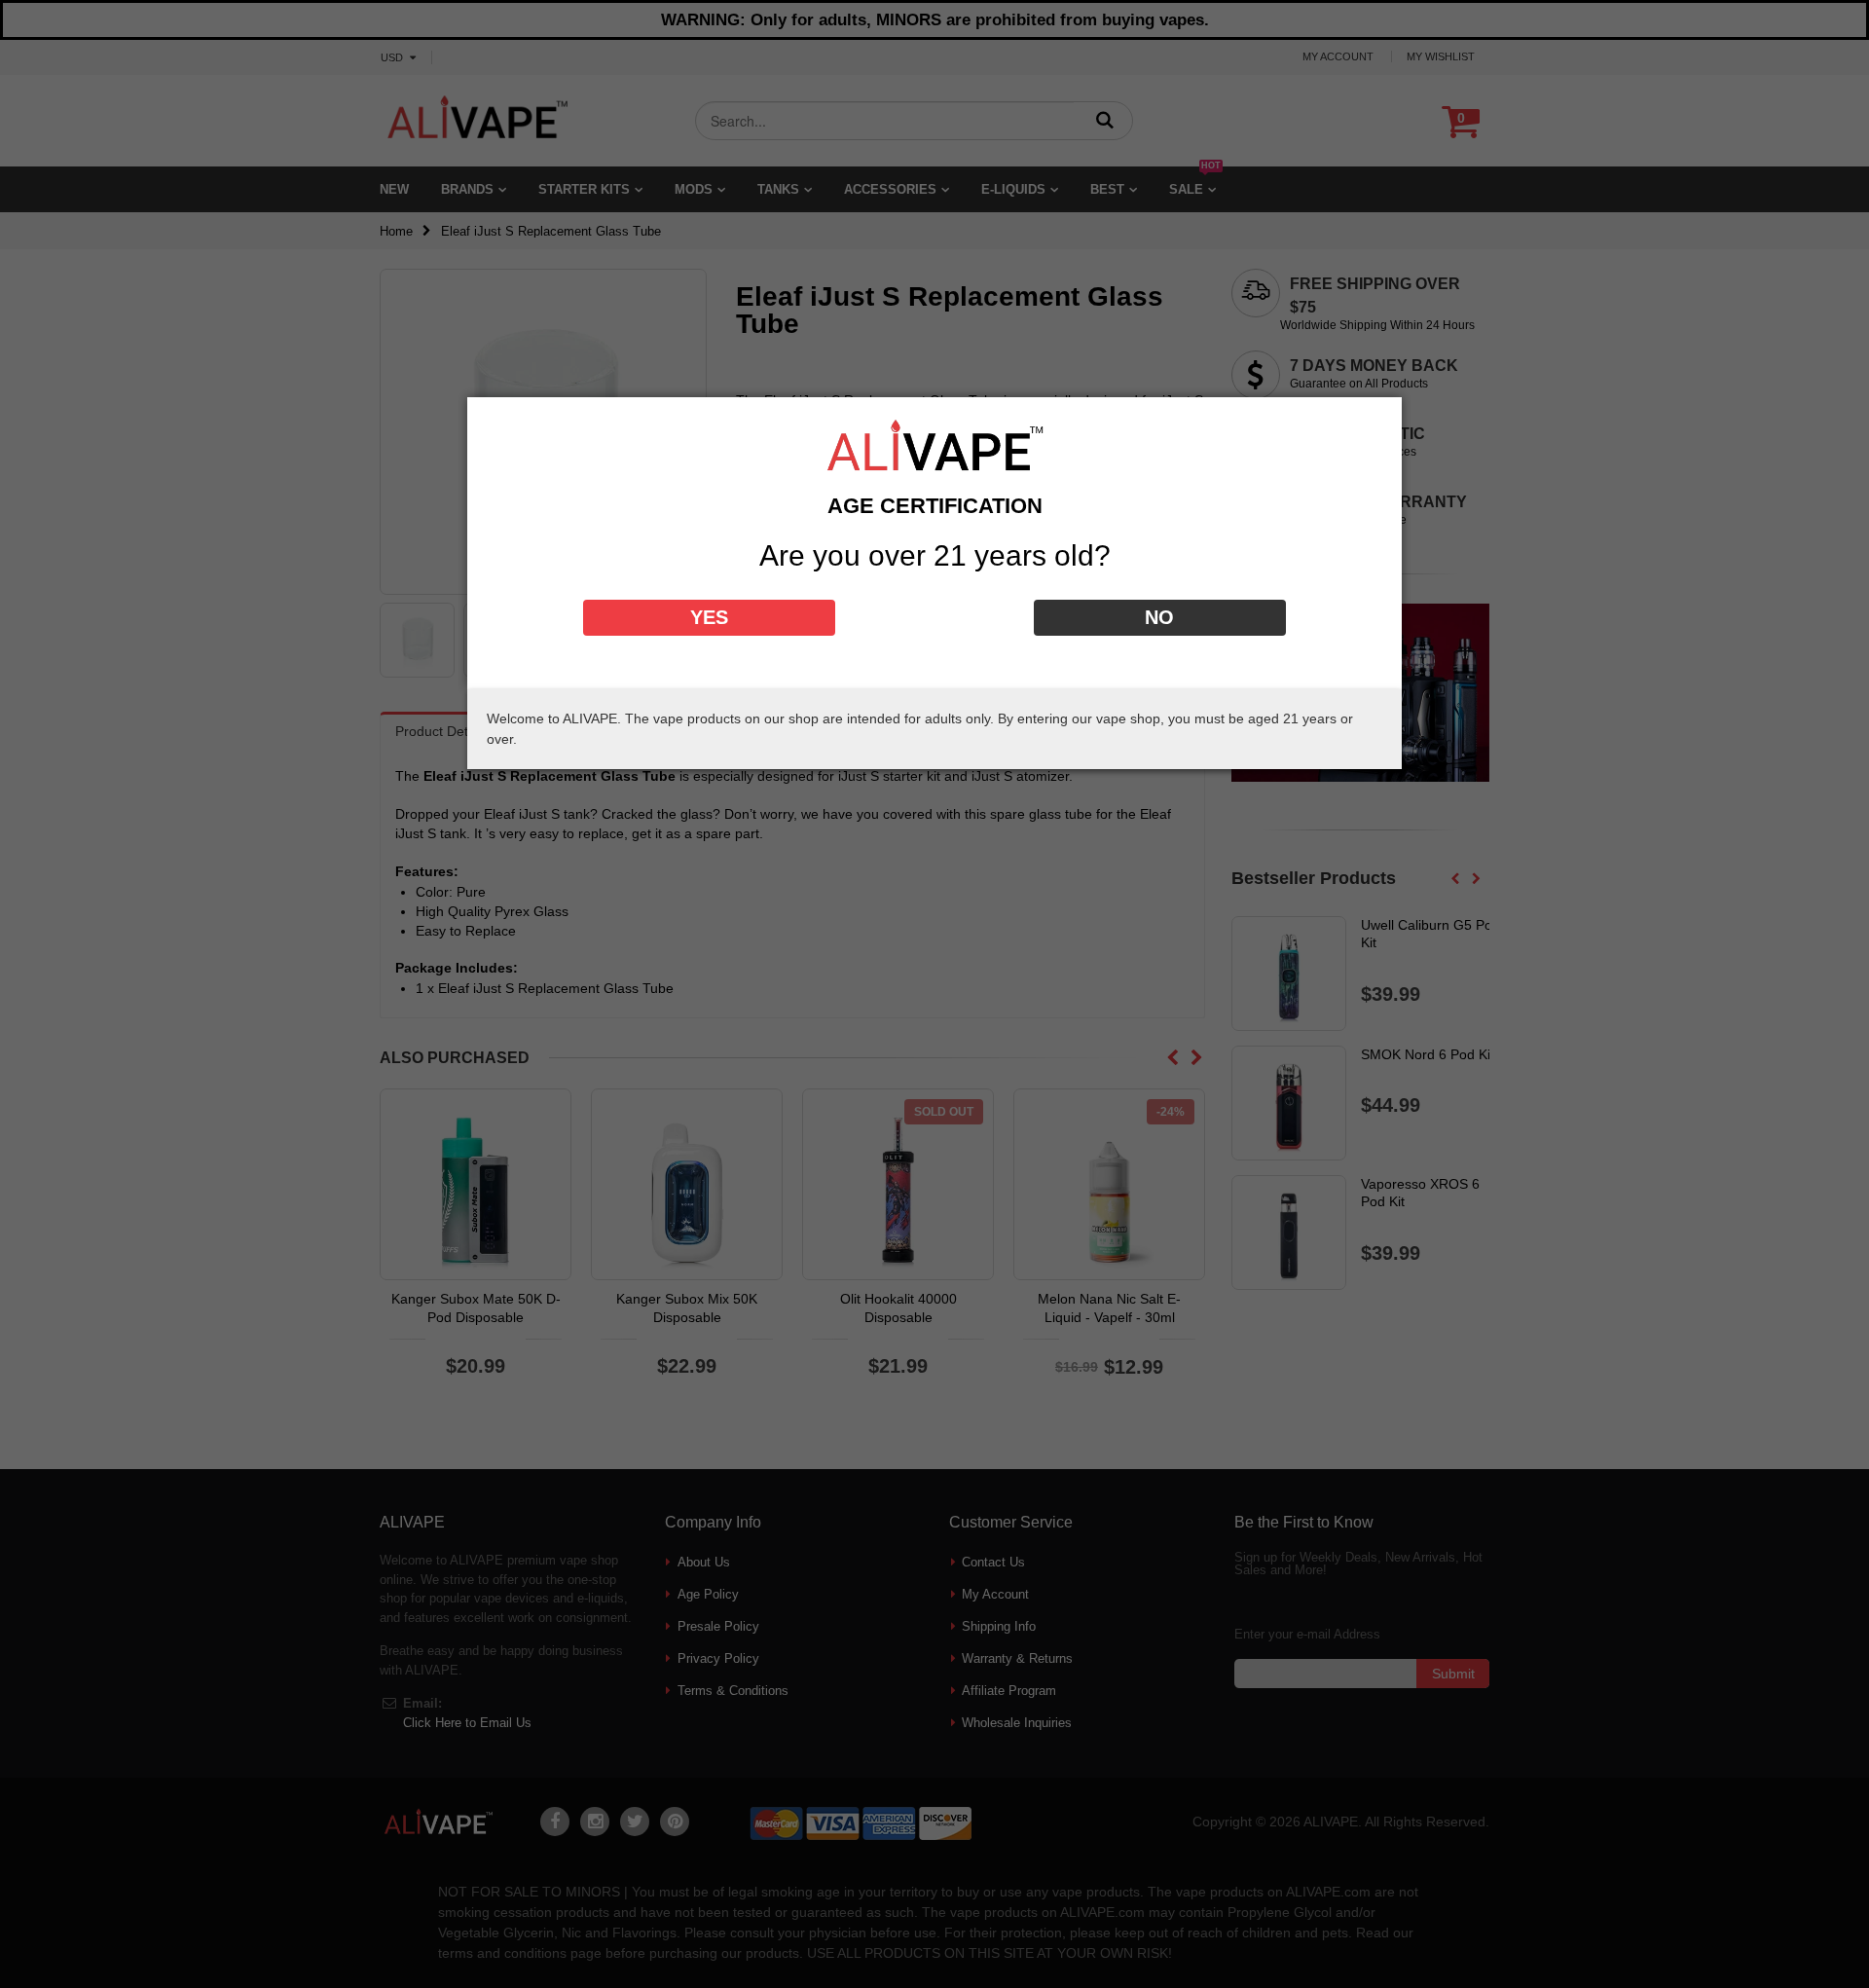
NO (1159, 617)
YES (709, 617)
